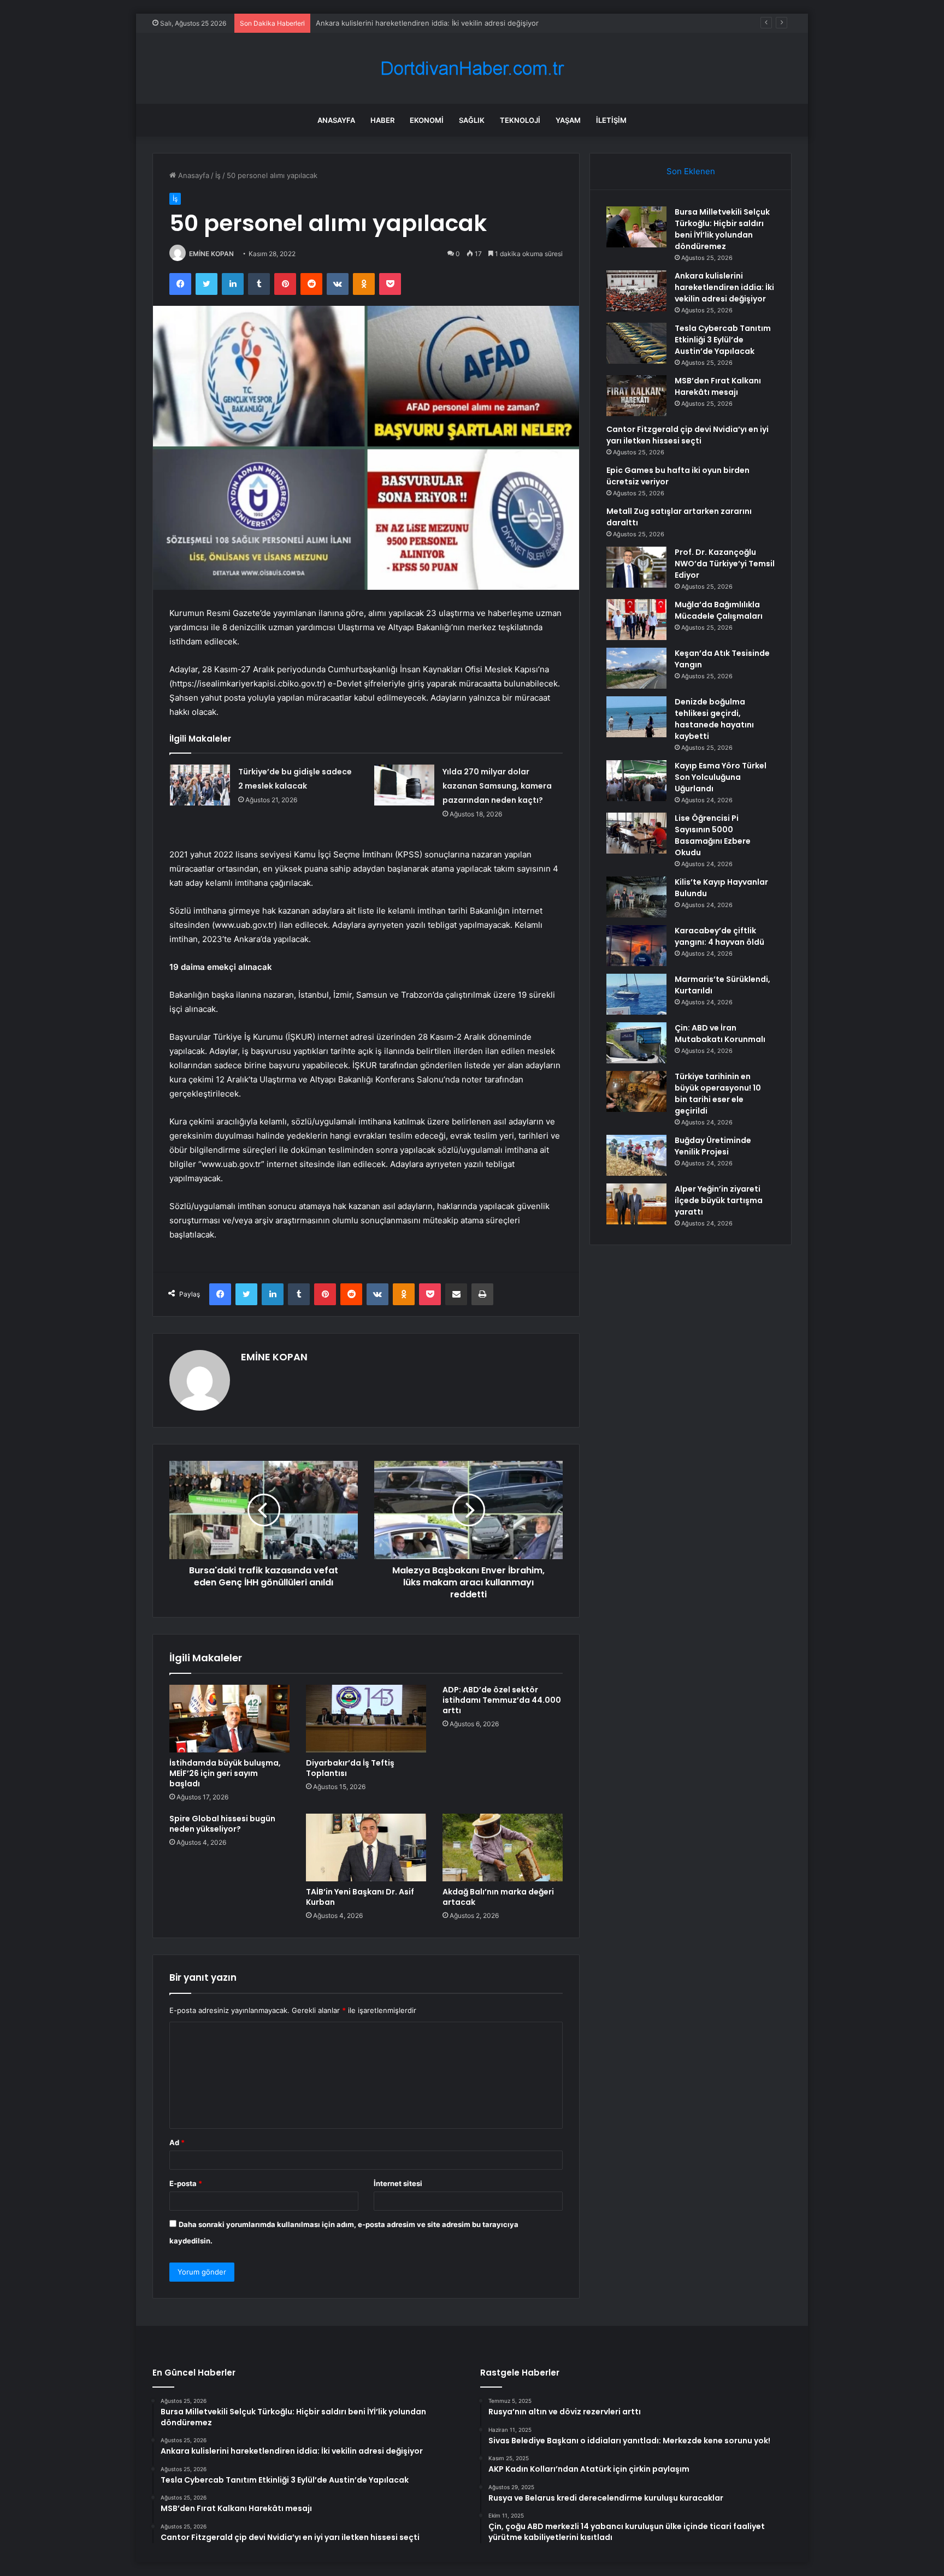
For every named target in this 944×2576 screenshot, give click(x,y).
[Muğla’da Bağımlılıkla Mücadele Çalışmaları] (636, 620)
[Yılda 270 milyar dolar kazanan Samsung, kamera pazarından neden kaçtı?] (404, 785)
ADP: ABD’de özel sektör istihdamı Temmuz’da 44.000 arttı (502, 1700)
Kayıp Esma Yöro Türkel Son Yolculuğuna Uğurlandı (721, 777)
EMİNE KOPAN (211, 254)
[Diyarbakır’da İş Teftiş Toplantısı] (366, 1719)
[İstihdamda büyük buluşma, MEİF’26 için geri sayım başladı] (229, 1719)
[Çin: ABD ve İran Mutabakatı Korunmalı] (636, 1043)
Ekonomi (427, 120)
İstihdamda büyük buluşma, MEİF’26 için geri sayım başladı (225, 1773)
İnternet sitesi (398, 2183)
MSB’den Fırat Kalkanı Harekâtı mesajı (718, 386)
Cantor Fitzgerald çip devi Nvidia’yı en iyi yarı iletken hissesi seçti (688, 435)
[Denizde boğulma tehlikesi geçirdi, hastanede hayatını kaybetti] (636, 717)
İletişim (611, 120)
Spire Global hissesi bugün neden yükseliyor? (222, 1824)
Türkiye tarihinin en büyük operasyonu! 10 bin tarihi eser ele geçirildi (718, 1094)
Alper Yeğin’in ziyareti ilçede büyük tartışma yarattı (719, 1200)
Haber (382, 120)
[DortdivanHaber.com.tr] (472, 69)
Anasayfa (336, 120)
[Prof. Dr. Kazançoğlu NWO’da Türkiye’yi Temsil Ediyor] (636, 567)
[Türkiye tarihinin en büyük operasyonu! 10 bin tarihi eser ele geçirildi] (636, 1091)
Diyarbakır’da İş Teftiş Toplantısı (350, 1768)
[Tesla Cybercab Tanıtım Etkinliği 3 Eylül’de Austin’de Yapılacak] (636, 343)
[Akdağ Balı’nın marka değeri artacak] (503, 1847)
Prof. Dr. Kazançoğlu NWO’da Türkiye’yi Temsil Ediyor (725, 564)
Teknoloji (520, 120)
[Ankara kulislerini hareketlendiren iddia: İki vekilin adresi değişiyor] (636, 291)
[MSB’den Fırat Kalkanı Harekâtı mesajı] (636, 396)
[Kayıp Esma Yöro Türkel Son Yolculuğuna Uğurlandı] (636, 781)
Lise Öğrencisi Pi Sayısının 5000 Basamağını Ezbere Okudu (713, 835)
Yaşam (568, 120)
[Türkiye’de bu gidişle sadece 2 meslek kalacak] (200, 785)
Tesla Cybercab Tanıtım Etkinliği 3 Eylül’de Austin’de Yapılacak (419, 23)
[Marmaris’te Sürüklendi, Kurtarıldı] (636, 994)
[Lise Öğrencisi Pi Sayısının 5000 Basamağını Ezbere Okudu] (636, 833)
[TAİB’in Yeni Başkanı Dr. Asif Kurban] (366, 1847)
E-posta (186, 2183)
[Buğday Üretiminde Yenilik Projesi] (636, 1155)
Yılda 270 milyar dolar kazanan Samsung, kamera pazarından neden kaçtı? (497, 786)
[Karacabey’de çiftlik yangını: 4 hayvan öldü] (636, 946)
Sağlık (472, 120)
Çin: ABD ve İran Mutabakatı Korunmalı (720, 1034)
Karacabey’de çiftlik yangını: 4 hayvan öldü (719, 936)
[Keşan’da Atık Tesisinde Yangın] (636, 668)
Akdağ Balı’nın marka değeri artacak (498, 1897)
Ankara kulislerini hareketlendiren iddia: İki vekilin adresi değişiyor (724, 287)
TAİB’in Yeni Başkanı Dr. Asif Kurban (360, 1897)
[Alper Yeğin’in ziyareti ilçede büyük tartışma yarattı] (636, 1204)
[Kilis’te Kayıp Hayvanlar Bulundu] (636, 897)
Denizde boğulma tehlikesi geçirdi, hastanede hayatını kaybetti (714, 719)
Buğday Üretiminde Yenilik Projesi (713, 1146)
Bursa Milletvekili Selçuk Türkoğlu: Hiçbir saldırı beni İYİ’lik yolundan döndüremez (722, 229)
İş (218, 175)
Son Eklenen (691, 171)
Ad (177, 2142)
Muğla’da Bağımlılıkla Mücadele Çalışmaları (719, 610)
